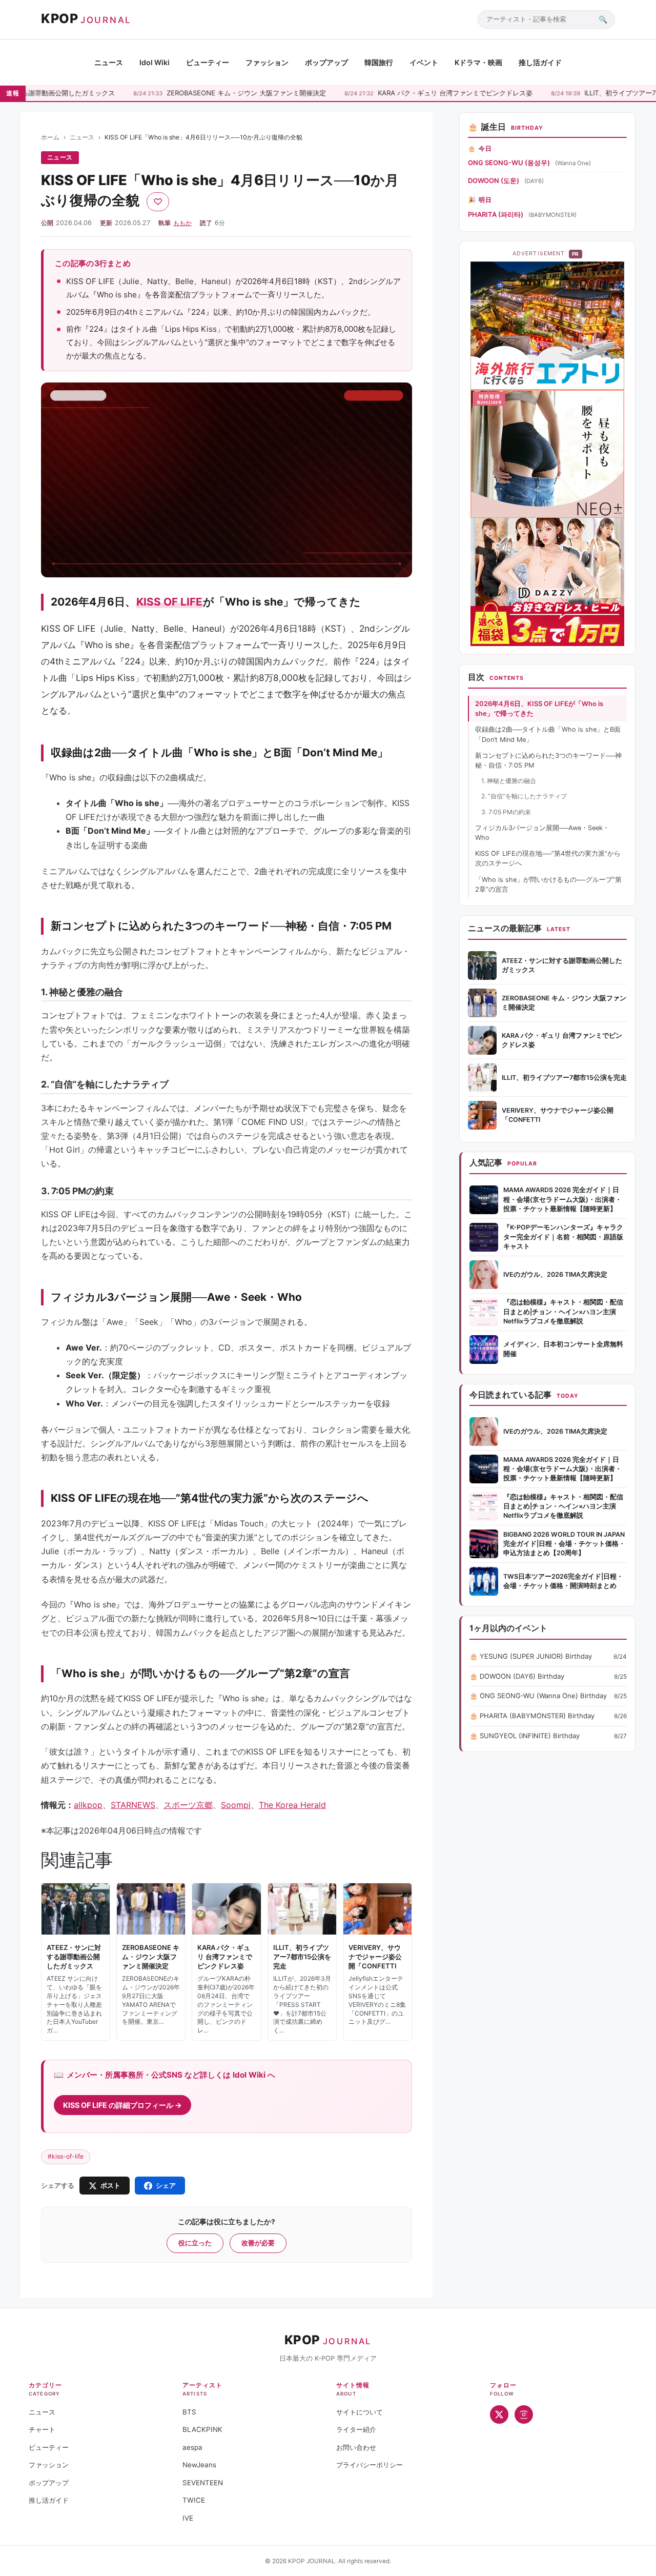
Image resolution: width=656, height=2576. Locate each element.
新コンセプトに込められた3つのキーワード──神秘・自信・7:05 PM (548, 760)
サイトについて (360, 2412)
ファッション (267, 62)
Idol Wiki (155, 62)
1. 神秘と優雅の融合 (509, 781)
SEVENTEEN (203, 2483)
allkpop (88, 1805)
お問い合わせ (356, 2447)
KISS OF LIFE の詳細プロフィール (119, 2105)
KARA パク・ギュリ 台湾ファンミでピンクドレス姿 (421, 93)
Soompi (236, 1805)
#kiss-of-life (66, 2156)
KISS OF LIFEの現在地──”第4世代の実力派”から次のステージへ (548, 858)
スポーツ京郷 (188, 1805)
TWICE (194, 2500)
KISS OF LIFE (169, 602)
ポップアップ (326, 62)
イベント (424, 62)
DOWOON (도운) (494, 180)
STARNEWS (133, 1805)
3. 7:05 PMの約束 (506, 812)
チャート (42, 2429)
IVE (188, 2518)
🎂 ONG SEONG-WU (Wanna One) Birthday (538, 1696)
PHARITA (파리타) (496, 214)
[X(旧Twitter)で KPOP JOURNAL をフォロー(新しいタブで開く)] (499, 2414)
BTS (189, 2412)
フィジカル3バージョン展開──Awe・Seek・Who (542, 833)
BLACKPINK (202, 2429)
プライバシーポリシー (370, 2465)
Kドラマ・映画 (478, 62)
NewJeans (199, 2465)
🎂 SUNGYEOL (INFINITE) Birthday (525, 1736)
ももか (182, 223)
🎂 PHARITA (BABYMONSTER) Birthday (532, 1716)
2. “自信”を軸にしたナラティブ (524, 796)
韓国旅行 (379, 62)
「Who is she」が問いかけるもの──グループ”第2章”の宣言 (548, 884)
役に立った (195, 2243)
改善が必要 (258, 2243)
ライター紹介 (356, 2429)
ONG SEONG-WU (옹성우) (509, 163)
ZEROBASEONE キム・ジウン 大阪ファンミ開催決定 (212, 93)
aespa (192, 2447)
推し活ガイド (540, 62)
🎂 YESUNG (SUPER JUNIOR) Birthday (531, 1656)
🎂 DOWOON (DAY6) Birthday (517, 1676)
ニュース (109, 62)
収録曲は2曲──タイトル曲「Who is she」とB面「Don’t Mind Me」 (548, 734)
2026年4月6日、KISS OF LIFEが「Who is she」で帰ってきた (539, 709)
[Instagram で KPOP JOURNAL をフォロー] (524, 2414)
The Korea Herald (292, 1805)
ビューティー (208, 62)
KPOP (86, 18)
